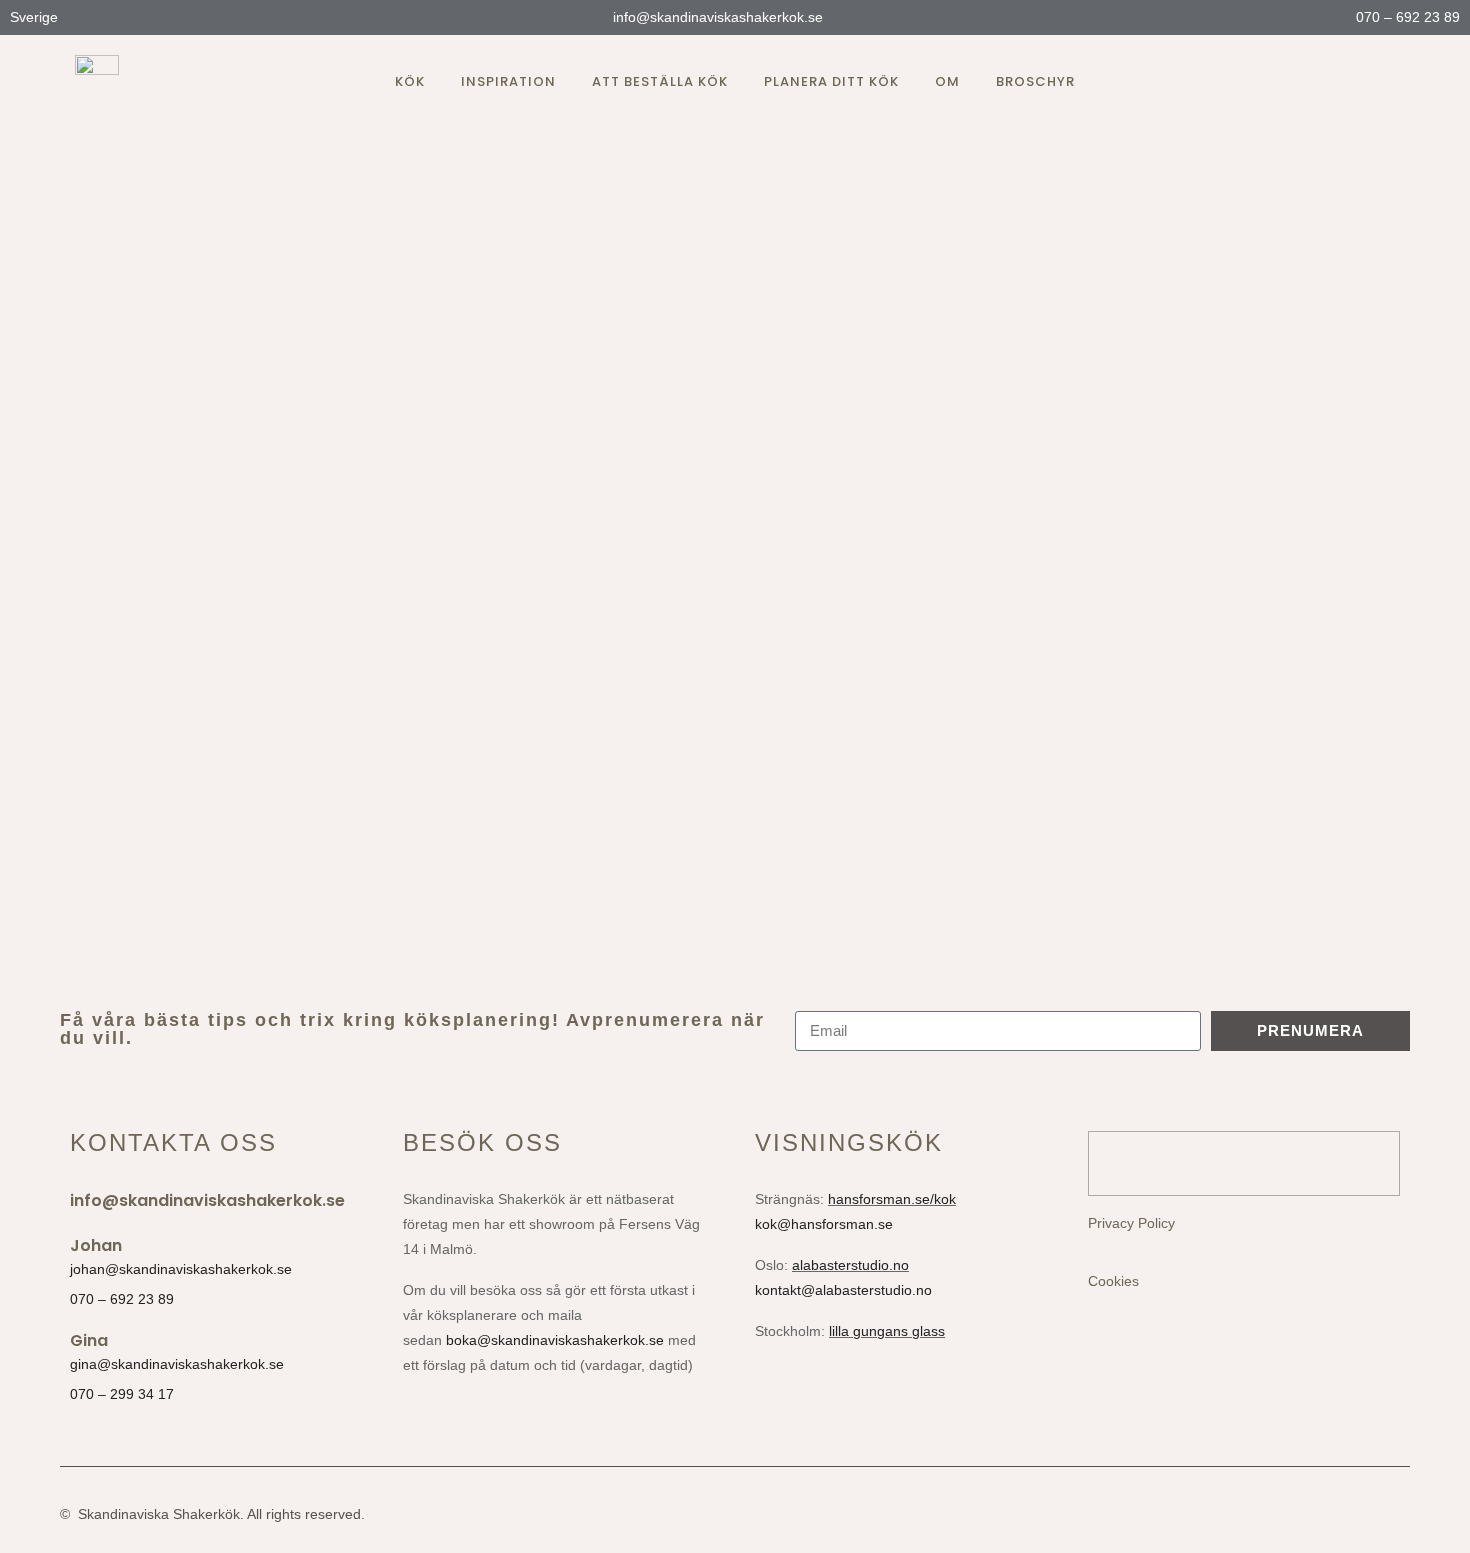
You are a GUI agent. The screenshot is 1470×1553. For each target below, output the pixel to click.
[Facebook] (1351, 82)
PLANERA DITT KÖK (831, 81)
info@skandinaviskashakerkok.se (716, 17)
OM (947, 81)
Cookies (1113, 1281)
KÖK (410, 81)
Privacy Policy (1131, 1223)
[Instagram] (1315, 82)
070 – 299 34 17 (122, 1394)
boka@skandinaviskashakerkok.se (555, 1340)
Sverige (36, 17)
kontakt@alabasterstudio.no (843, 1290)
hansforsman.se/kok (892, 1199)
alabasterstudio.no (850, 1265)
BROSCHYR (1035, 81)
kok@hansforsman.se (824, 1224)
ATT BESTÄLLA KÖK (660, 81)
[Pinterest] (1387, 82)
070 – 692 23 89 (1406, 17)
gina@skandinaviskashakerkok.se (177, 1364)
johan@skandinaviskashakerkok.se (181, 1269)
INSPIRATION (508, 81)
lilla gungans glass (887, 1331)
